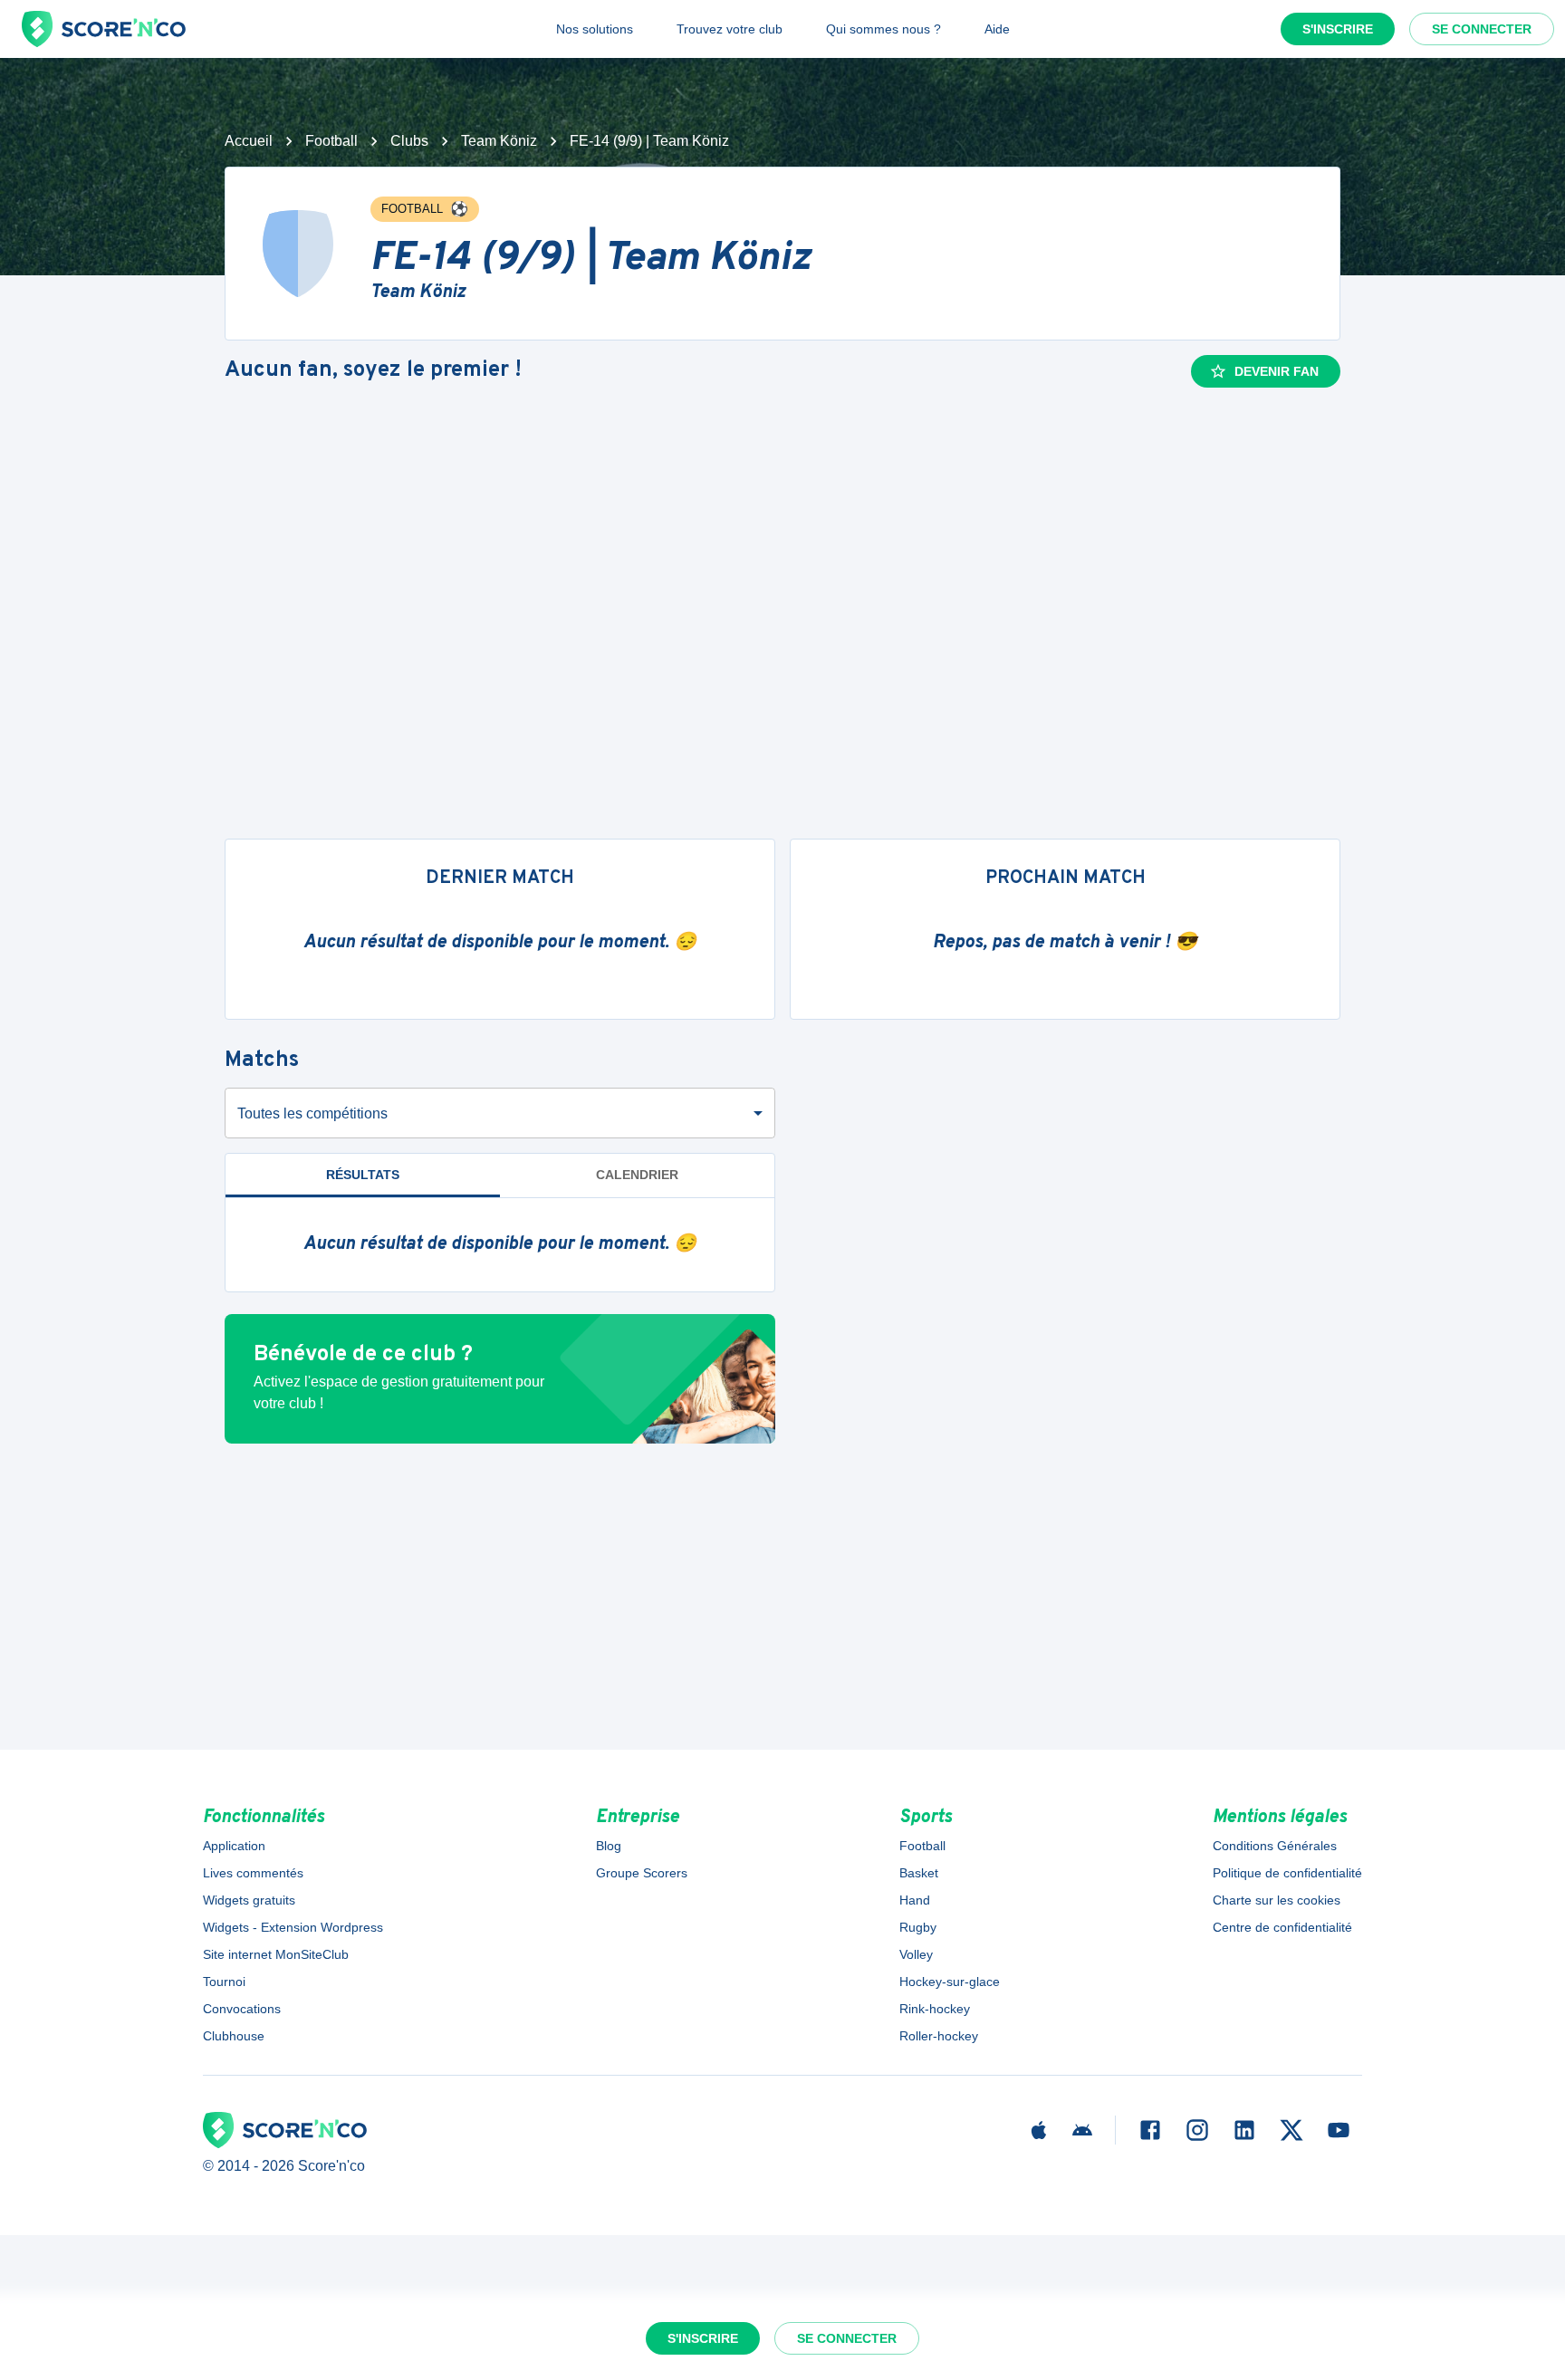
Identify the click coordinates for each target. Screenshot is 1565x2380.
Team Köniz (499, 141)
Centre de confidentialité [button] (1282, 1927)
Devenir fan (1277, 371)
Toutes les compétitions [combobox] (312, 1113)
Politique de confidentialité (1287, 1873)
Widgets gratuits (249, 1900)
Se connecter (1482, 29)
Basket (919, 1873)
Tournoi (224, 1982)
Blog (609, 1846)
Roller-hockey (939, 2036)
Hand (915, 1900)
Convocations (242, 2009)
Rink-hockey (935, 2009)
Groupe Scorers (642, 1873)
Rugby (918, 1927)
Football (331, 141)
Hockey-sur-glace (950, 1982)
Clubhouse (234, 2036)
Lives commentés (253, 1873)
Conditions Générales (1275, 1846)
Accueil (249, 141)
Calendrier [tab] (637, 1175)
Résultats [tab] (363, 1175)
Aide (997, 29)
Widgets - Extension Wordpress (293, 1927)
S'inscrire (1338, 29)
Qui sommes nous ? (883, 29)
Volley (916, 1954)
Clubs (409, 141)
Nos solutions (595, 29)
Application (234, 1846)
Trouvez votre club (730, 29)
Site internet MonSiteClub (276, 1954)
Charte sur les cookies (1277, 1900)
